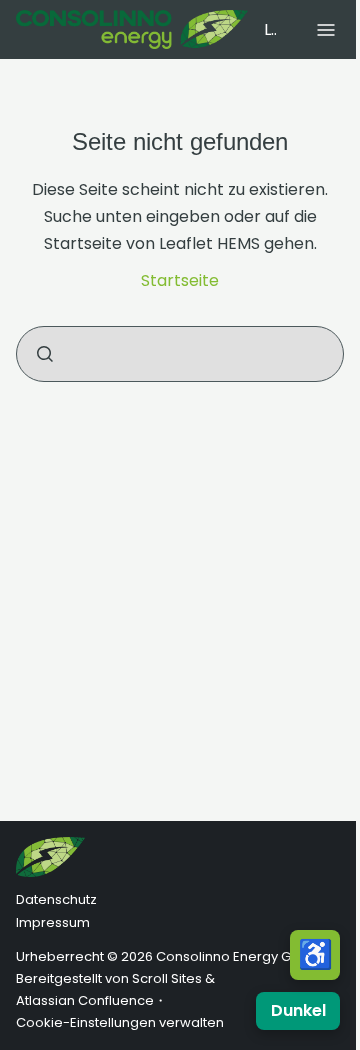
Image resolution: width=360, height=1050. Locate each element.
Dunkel (298, 1010)
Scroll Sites (167, 978)
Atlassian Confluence (85, 1000)
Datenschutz (56, 899)
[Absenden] (45, 354)
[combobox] (180, 354)
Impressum (53, 922)
